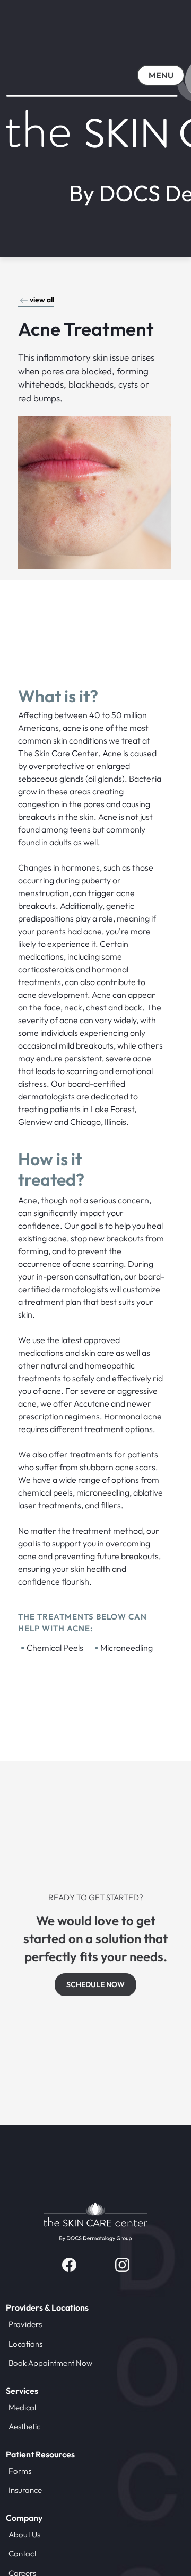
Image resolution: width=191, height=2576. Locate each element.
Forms (20, 2471)
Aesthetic (24, 2426)
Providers (25, 2324)
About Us (24, 2534)
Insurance (25, 2490)
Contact (23, 2553)
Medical (22, 2407)
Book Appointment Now (50, 2363)
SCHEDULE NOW (95, 1984)
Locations (25, 2344)
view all (42, 300)
